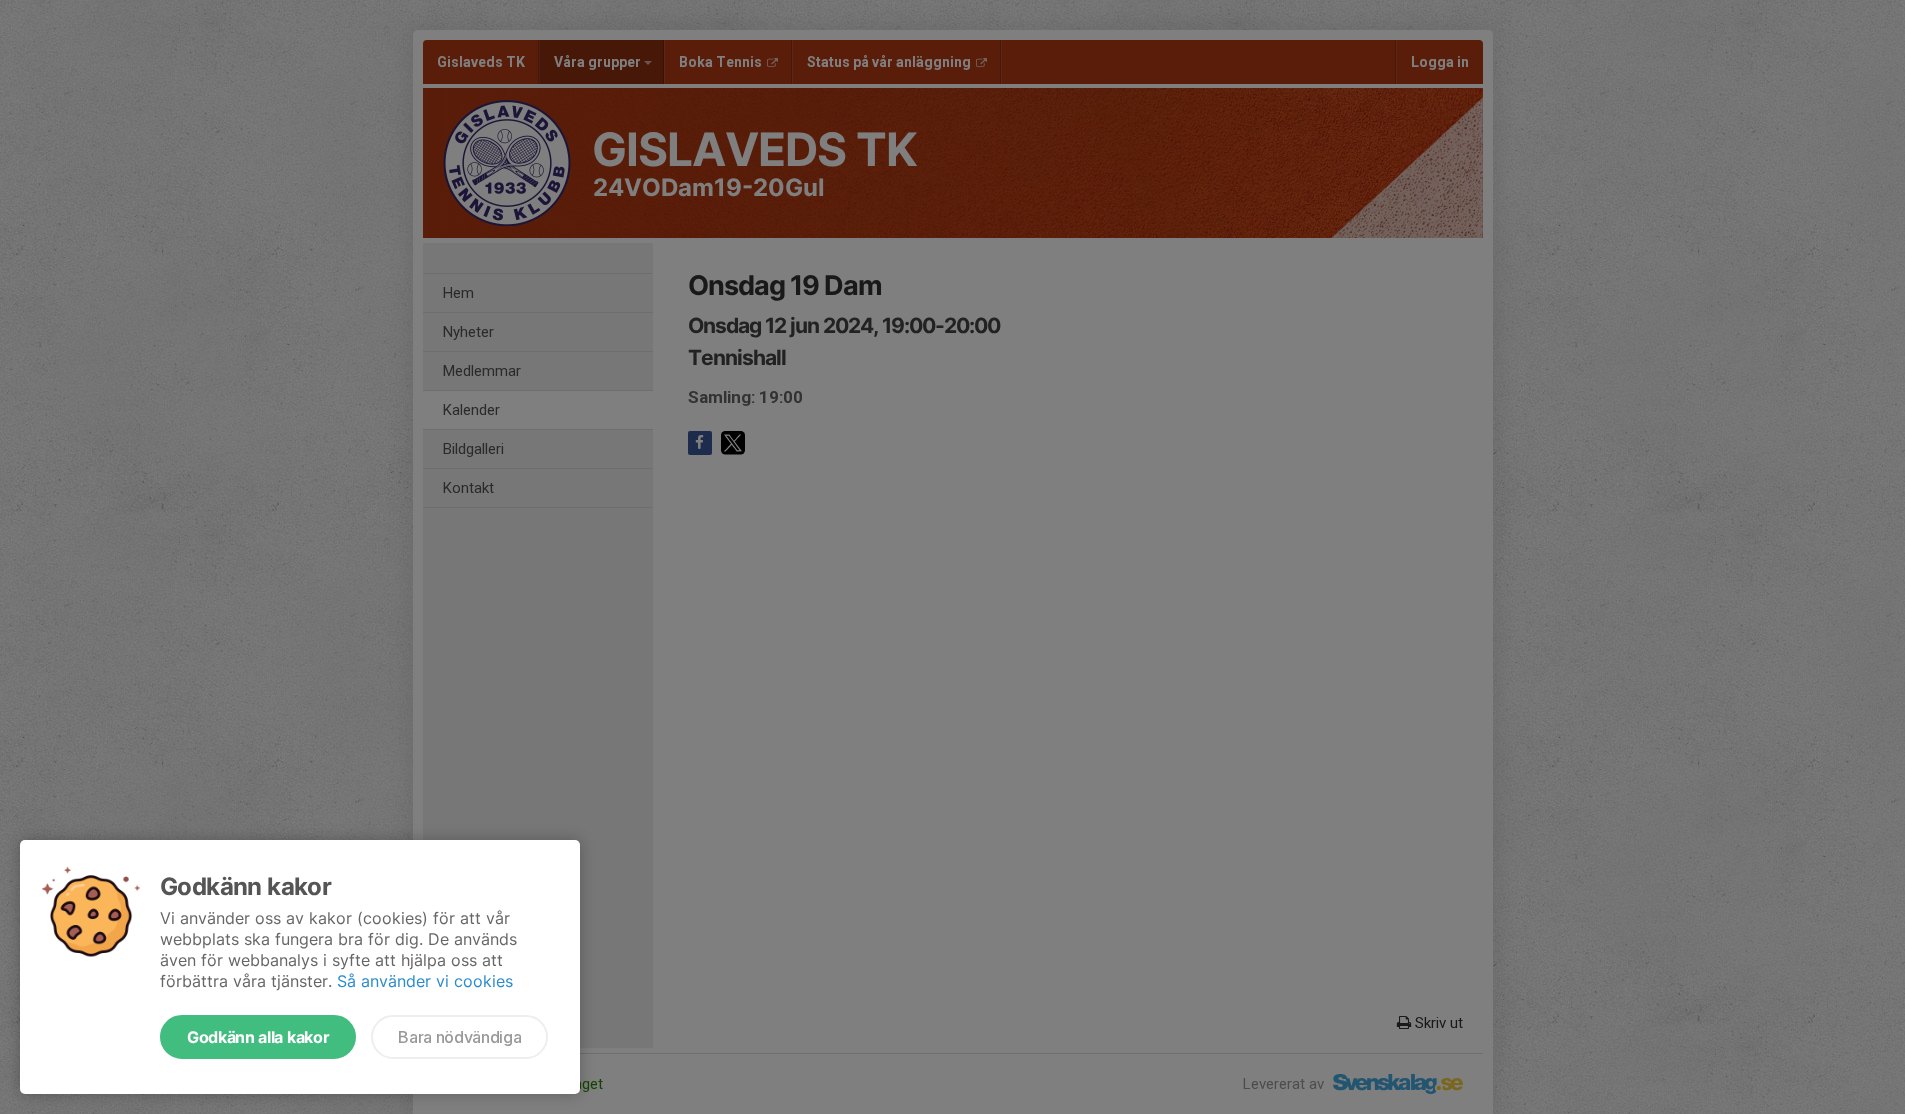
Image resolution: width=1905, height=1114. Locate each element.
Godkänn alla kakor (258, 1037)
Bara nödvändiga (459, 1037)
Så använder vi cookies (425, 981)
